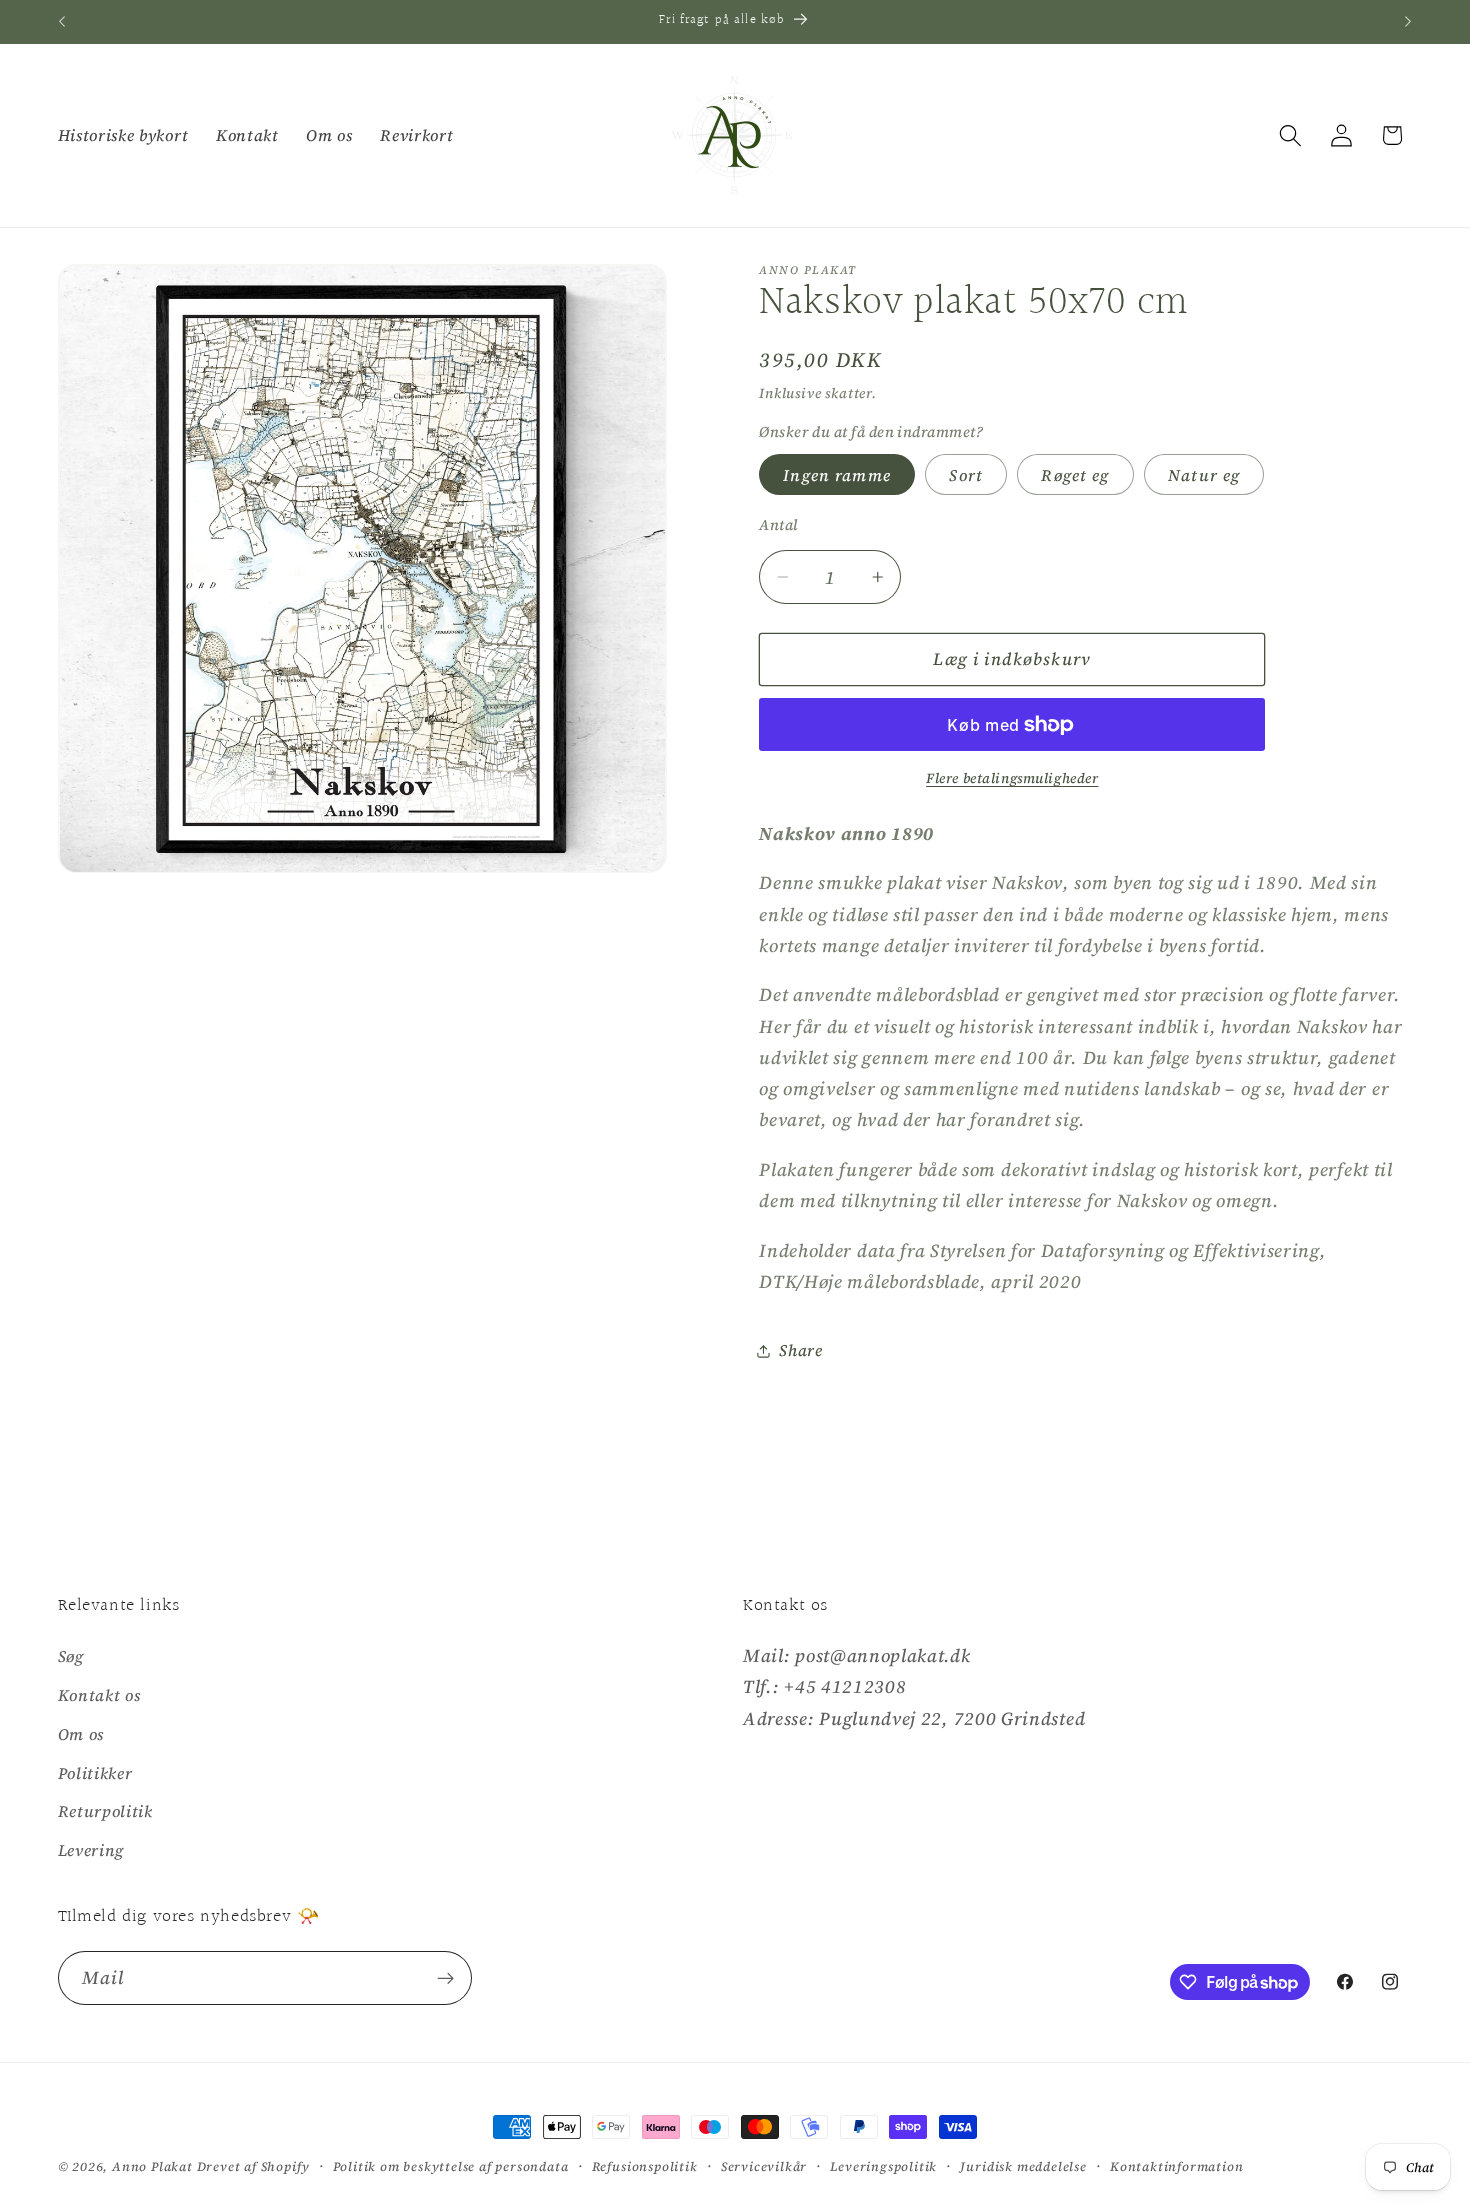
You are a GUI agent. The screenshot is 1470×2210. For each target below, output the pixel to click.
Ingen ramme (837, 475)
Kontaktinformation (1177, 2166)
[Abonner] (445, 1978)
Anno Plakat (152, 2166)
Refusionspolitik (645, 2166)
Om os (81, 1734)
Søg (71, 1656)
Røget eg (1075, 475)
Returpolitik (105, 1811)
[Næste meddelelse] (1408, 22)
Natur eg (1204, 475)
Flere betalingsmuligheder (1012, 778)
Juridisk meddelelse (1023, 2166)
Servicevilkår (764, 2166)
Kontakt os (99, 1695)
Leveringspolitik (883, 2166)
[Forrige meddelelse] (62, 22)
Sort (966, 475)
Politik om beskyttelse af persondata (451, 2166)
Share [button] (800, 1351)
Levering (91, 1850)
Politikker (95, 1773)
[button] (1290, 135)
